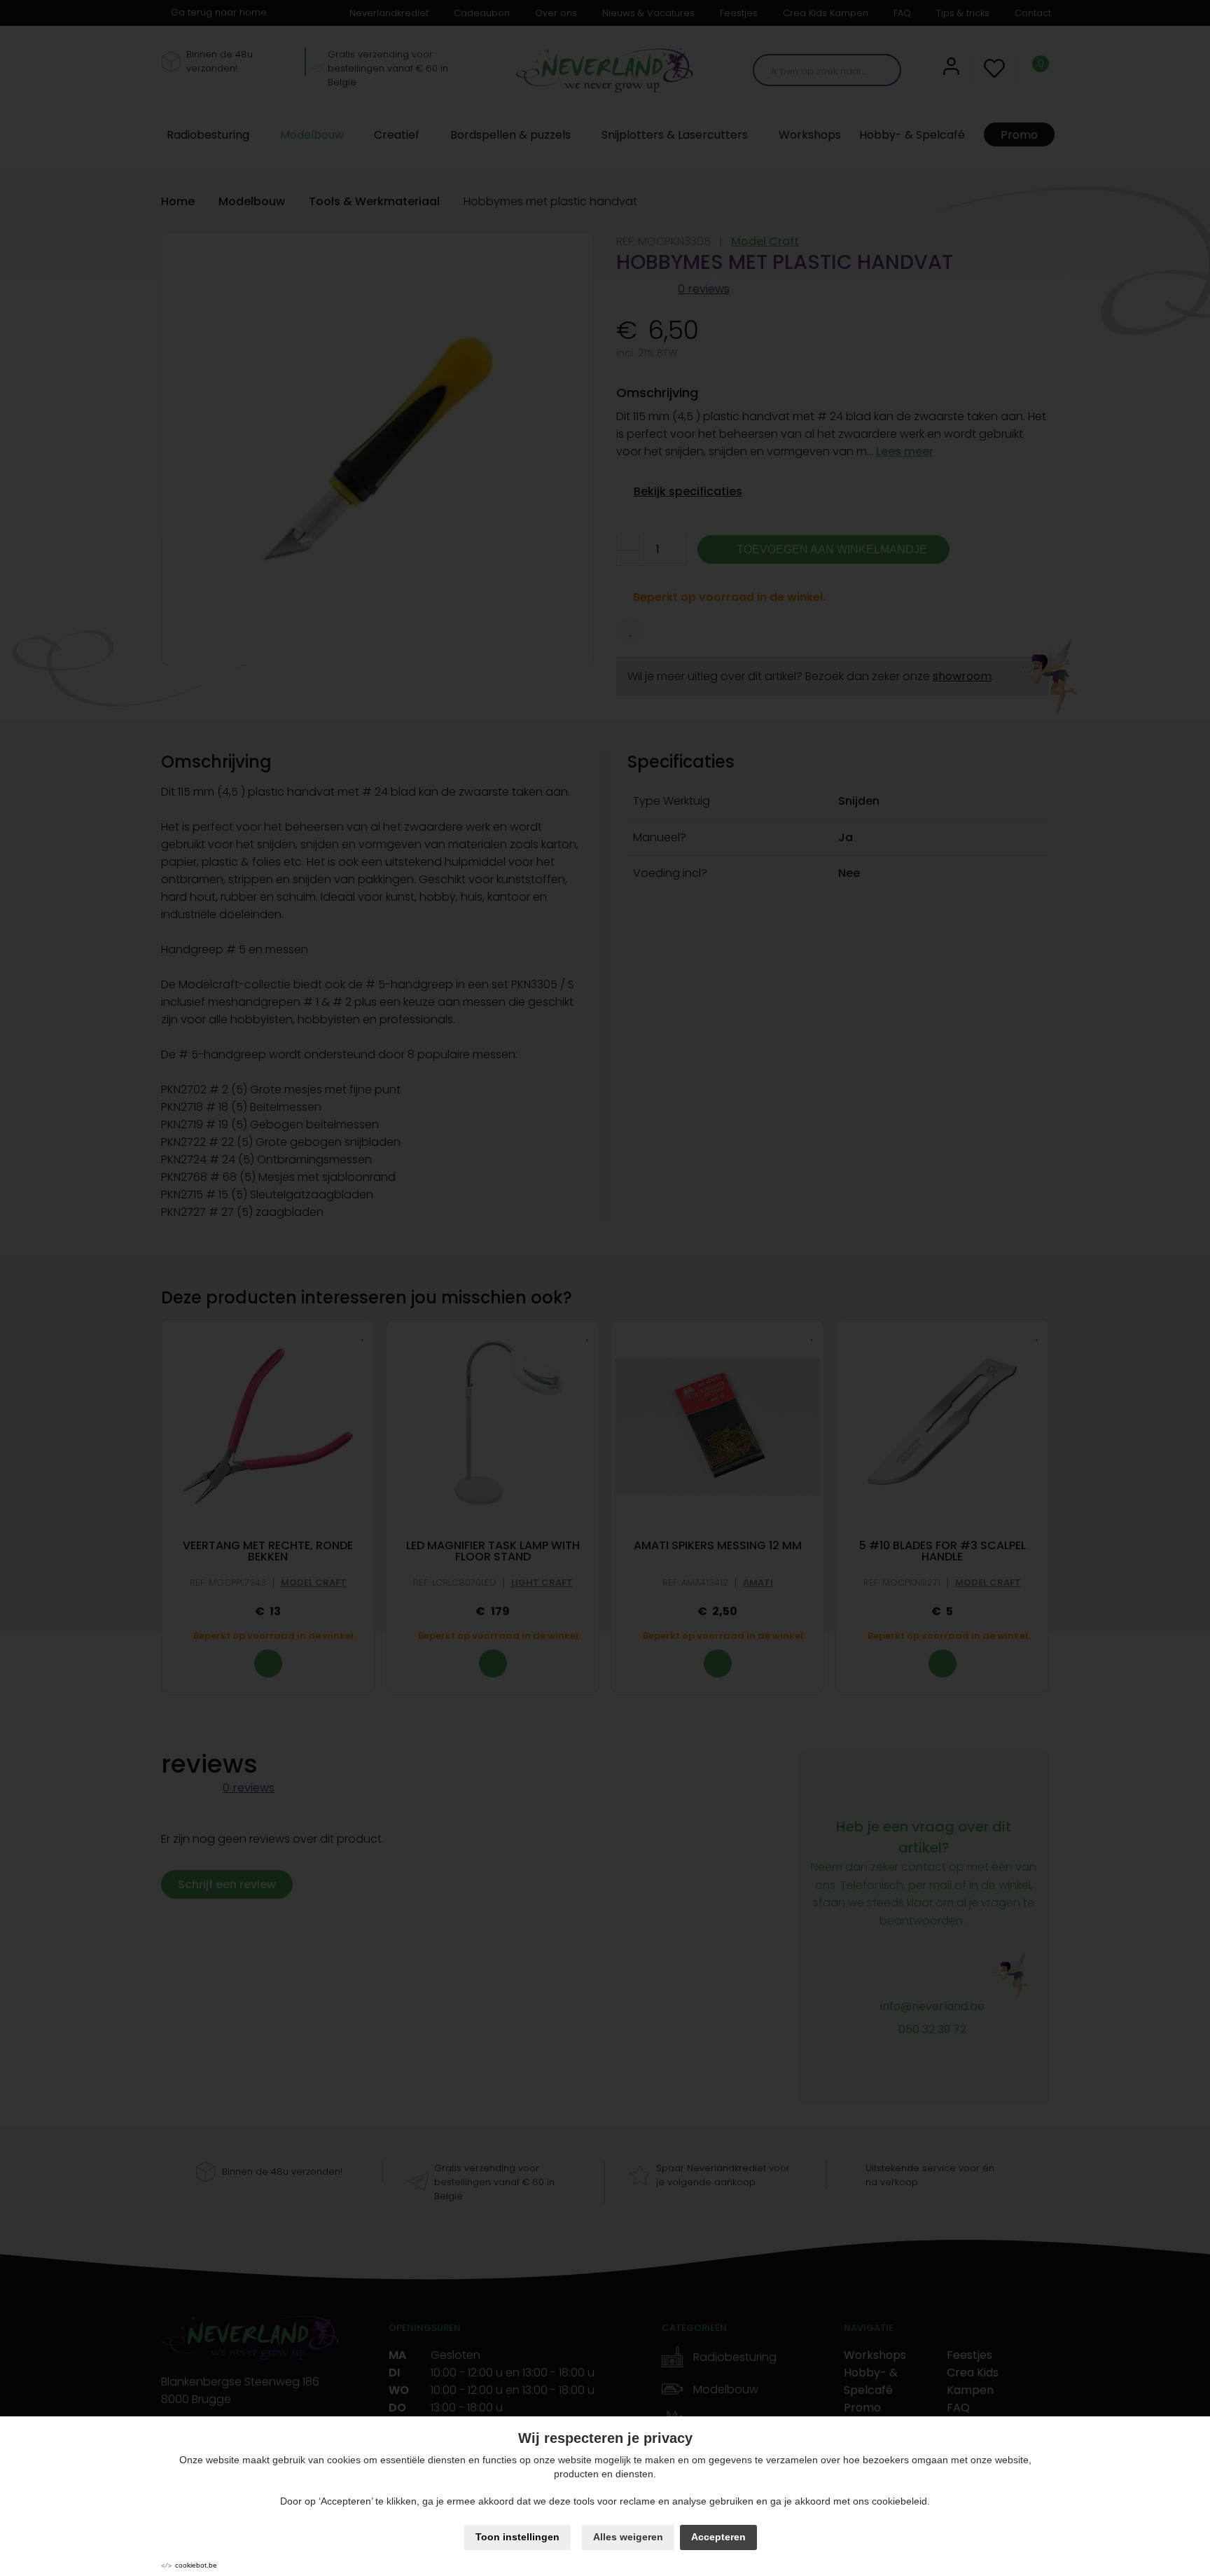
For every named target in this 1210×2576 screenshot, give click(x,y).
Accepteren (718, 2537)
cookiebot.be (196, 2565)
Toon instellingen (517, 2537)
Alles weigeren (628, 2537)
